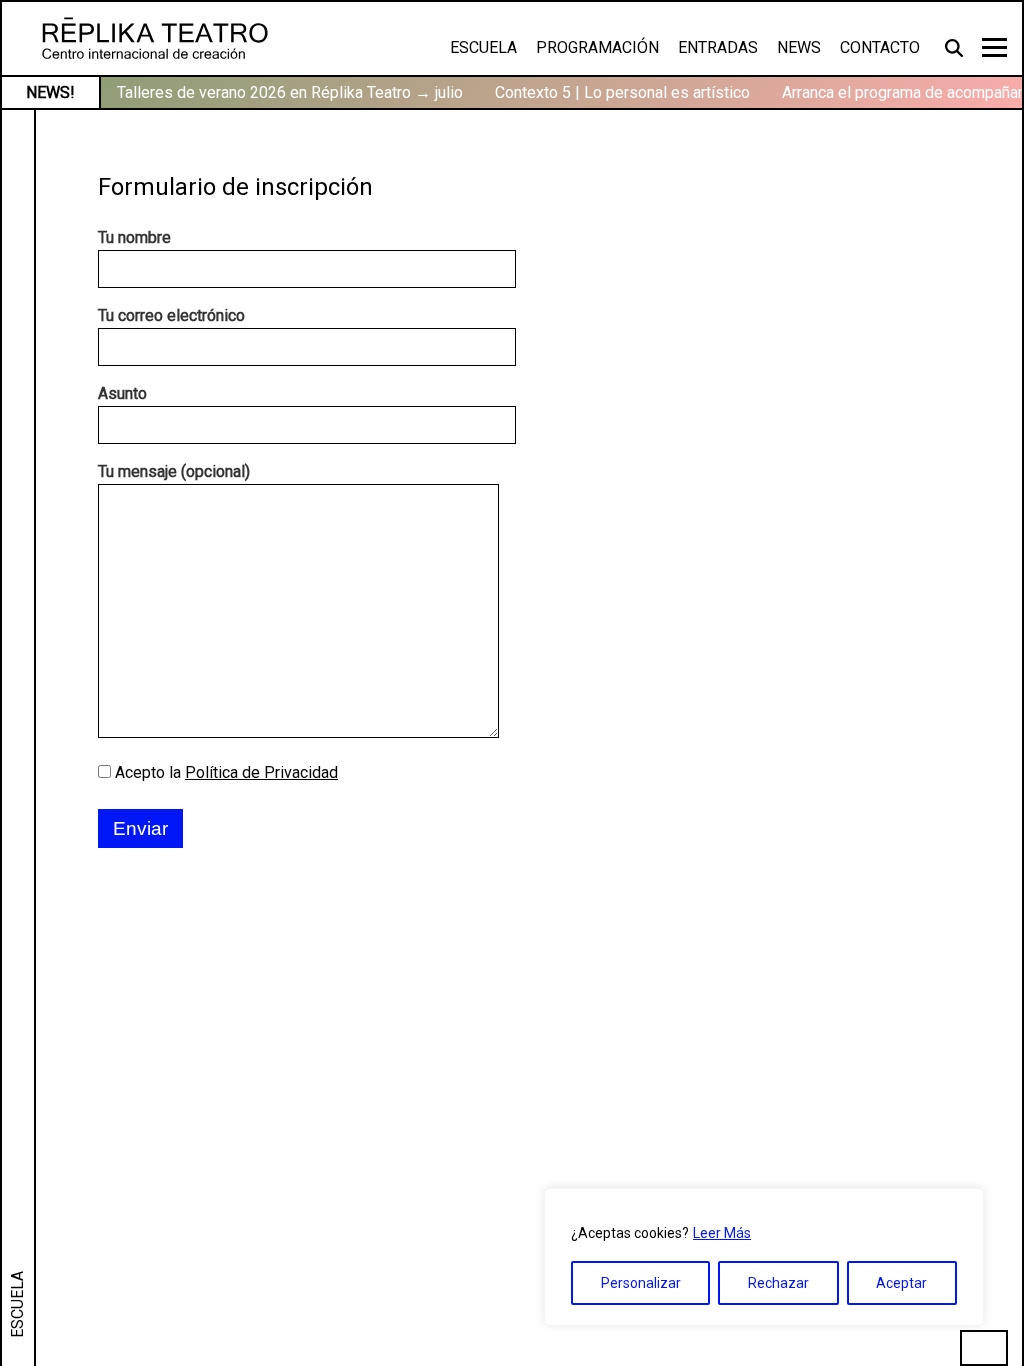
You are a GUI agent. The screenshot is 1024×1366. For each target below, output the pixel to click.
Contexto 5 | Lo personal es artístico (622, 92)
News (799, 47)
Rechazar (778, 1283)
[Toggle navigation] (994, 47)
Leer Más (722, 1233)
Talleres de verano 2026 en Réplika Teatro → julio (290, 92)
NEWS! (50, 92)
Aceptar (901, 1283)
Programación (597, 47)
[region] (764, 1257)
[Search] (956, 47)
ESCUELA (17, 1304)
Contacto (880, 47)
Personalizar (641, 1283)
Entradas (718, 47)
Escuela (483, 47)
